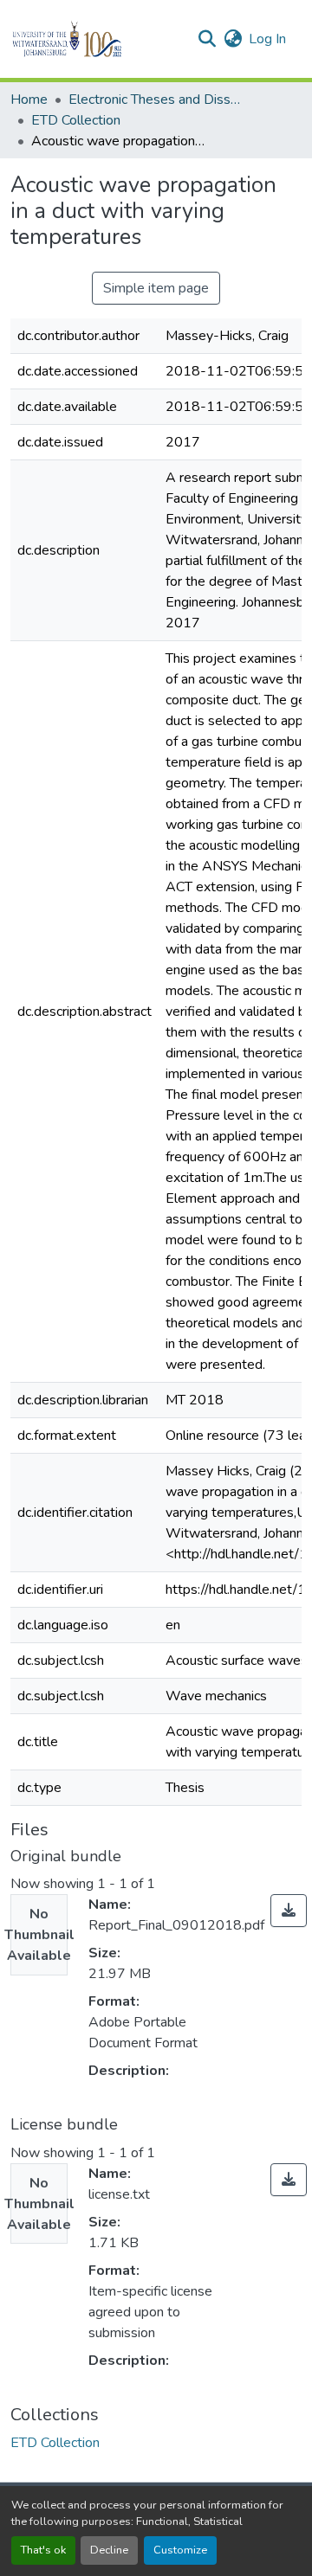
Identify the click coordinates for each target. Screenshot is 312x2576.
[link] (289, 1911)
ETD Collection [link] (76, 120)
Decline (109, 2550)
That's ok (43, 2550)
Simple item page (156, 288)
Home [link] (29, 100)
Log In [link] (267, 39)
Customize (180, 2550)
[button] (97, 39)
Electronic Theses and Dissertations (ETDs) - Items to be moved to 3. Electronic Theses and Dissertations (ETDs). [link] (155, 100)
